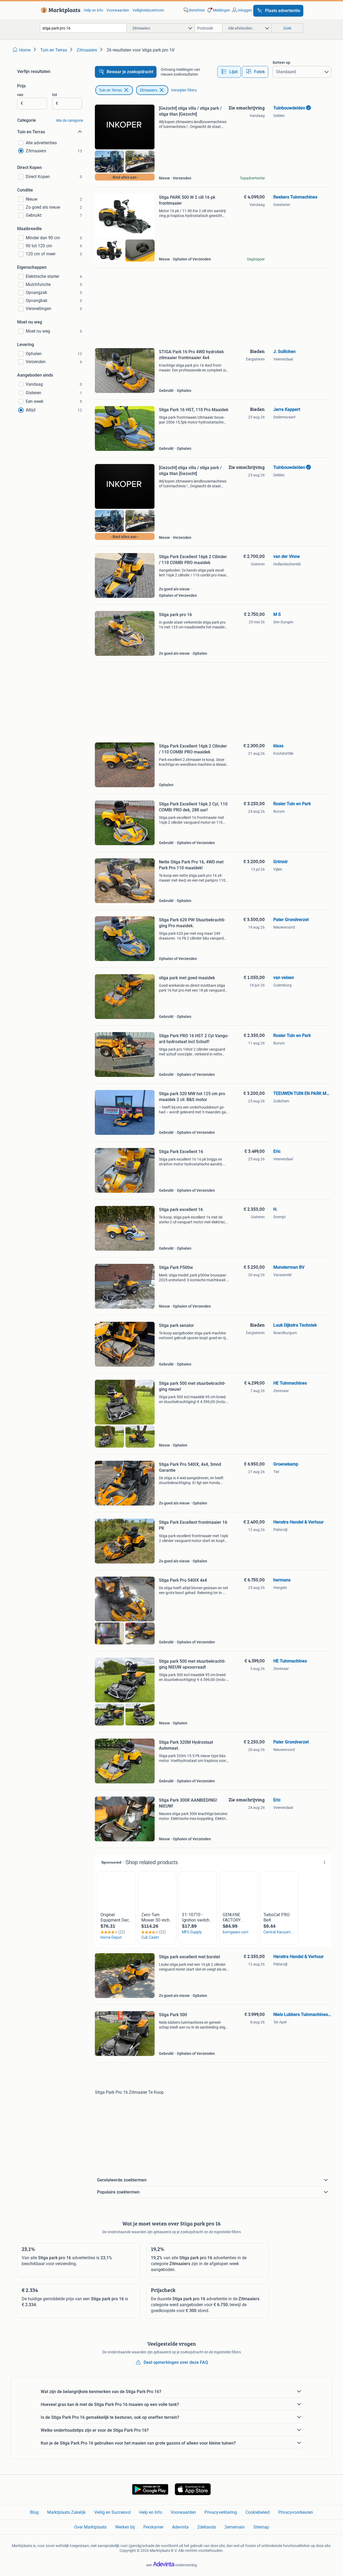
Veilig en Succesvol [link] (113, 2512)
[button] (218, 10)
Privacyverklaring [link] (221, 2512)
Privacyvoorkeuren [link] (296, 2512)
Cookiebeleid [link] (258, 2512)
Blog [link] (34, 2512)
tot (55, 95)
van (20, 95)
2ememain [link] (235, 2527)
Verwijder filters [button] (184, 90)
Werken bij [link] (125, 2527)
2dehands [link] (207, 2527)
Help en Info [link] (151, 2512)
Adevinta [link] (180, 2527)
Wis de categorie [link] (70, 120)
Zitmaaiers (148, 90)
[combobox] (83, 28)
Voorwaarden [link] (118, 10)
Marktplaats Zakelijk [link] (66, 2512)
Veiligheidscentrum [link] (148, 10)
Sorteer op (281, 62)
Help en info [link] (93, 10)
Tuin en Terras (110, 90)
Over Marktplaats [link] (90, 2527)
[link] (60, 10)
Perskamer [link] (153, 2527)
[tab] (229, 72)
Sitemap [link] (261, 2527)
